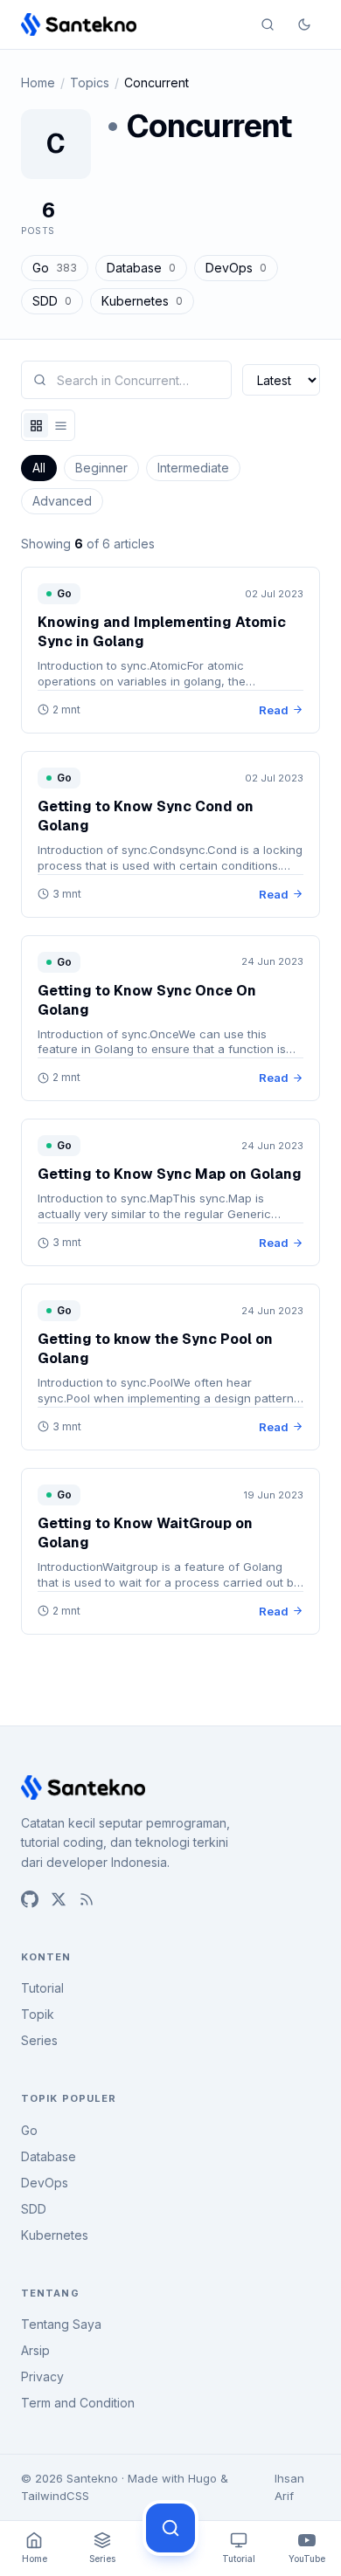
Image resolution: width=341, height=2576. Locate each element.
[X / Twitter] (59, 1899)
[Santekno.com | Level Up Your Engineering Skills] (79, 24)
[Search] (268, 24)
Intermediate (193, 468)
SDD (52, 301)
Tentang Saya (61, 2324)
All (39, 468)
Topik (38, 2014)
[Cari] (170, 2528)
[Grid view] (36, 425)
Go (55, 268)
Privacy (42, 2376)
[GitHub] (30, 1899)
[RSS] (87, 1899)
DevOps (236, 268)
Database (141, 268)
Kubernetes (142, 301)
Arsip (35, 2350)
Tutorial (42, 1988)
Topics (90, 83)
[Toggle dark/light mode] (304, 24)
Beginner (101, 468)
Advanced (62, 501)
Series (39, 2040)
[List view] (60, 425)
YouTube (307, 2559)
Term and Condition (78, 2403)
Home (38, 83)
